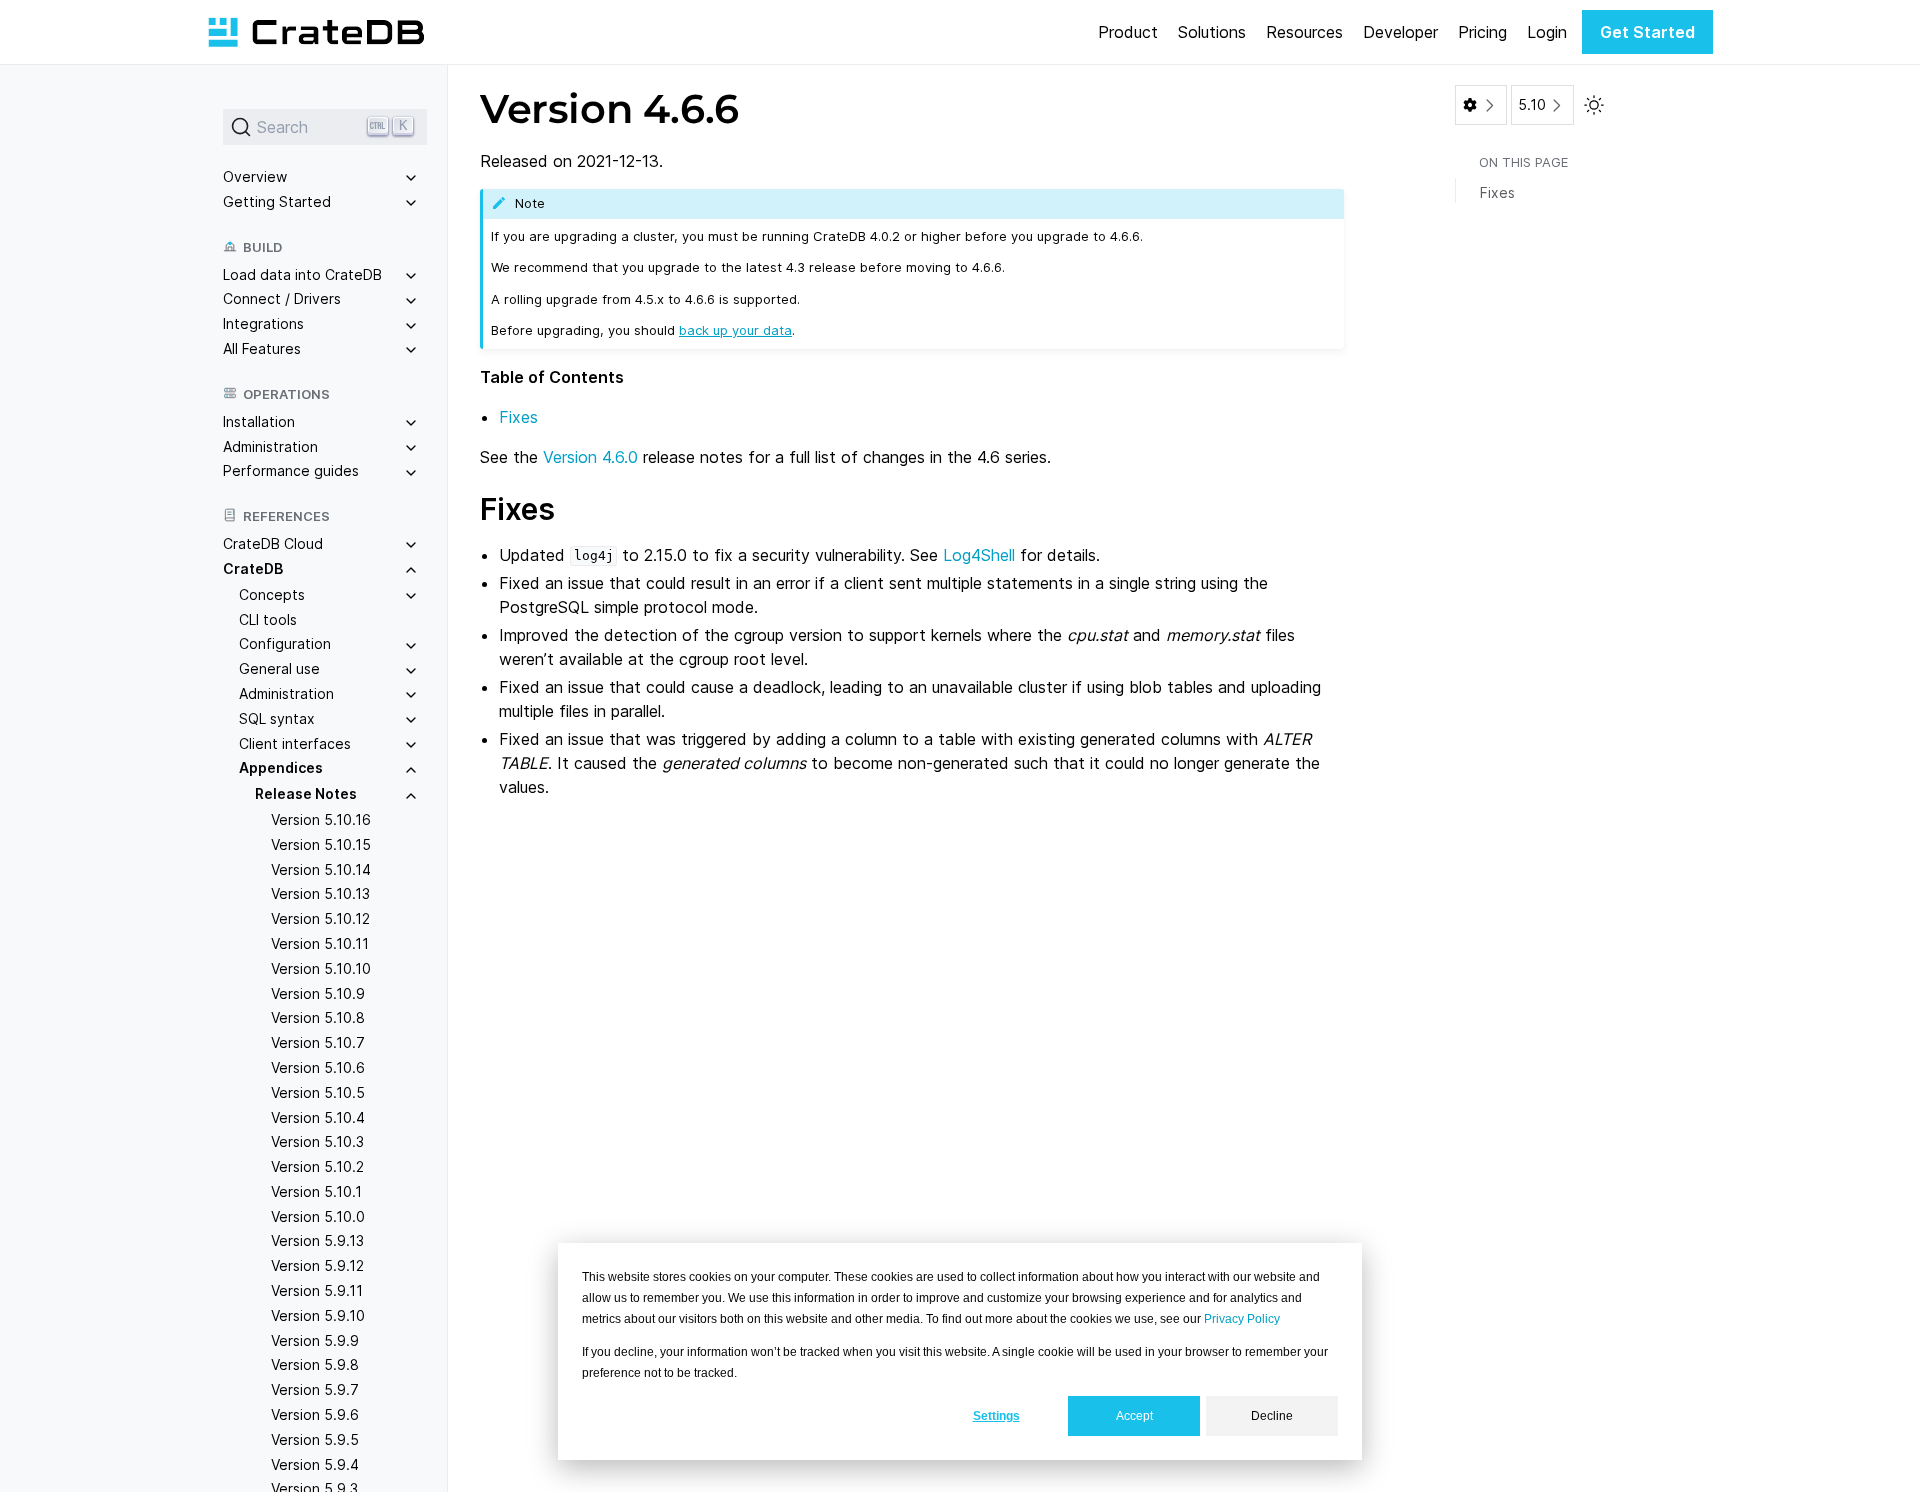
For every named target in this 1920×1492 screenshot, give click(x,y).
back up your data (735, 330)
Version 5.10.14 (321, 869)
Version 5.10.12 (320, 918)
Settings (996, 1416)
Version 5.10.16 (321, 819)
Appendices (281, 767)
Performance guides (291, 470)
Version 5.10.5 (318, 1092)
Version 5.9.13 (317, 1240)
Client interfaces (295, 743)
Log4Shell (979, 555)
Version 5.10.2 (317, 1166)
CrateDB (253, 568)
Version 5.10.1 (316, 1191)
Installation (259, 421)
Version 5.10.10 (321, 968)
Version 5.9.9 (315, 1340)
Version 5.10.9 (318, 993)
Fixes (518, 417)
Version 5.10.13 (320, 893)
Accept (1134, 1416)
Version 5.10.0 (318, 1216)
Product (1128, 32)
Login (1547, 32)
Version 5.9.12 (317, 1265)
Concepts (272, 594)
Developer (1400, 32)
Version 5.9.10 (318, 1315)
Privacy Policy (1242, 1319)
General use (279, 668)
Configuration (285, 643)
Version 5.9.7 (315, 1389)
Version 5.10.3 (317, 1141)
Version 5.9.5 (315, 1439)
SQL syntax (277, 718)
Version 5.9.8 (315, 1364)
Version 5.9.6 (315, 1414)
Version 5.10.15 (321, 844)
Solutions (1212, 32)
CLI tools (268, 619)
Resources (1304, 32)
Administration (270, 446)
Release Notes (306, 793)
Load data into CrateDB (302, 274)
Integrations (263, 323)
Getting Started (277, 201)
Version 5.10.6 (318, 1067)
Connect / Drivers (282, 298)
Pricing (1482, 32)
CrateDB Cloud (273, 543)
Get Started (1647, 32)
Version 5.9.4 (315, 1464)
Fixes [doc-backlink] (517, 509)
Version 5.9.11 (317, 1290)
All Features (262, 348)
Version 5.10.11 (320, 943)
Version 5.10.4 (318, 1117)
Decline (1272, 1416)
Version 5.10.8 (318, 1017)
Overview (255, 176)
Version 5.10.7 (318, 1042)
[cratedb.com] (316, 32)
